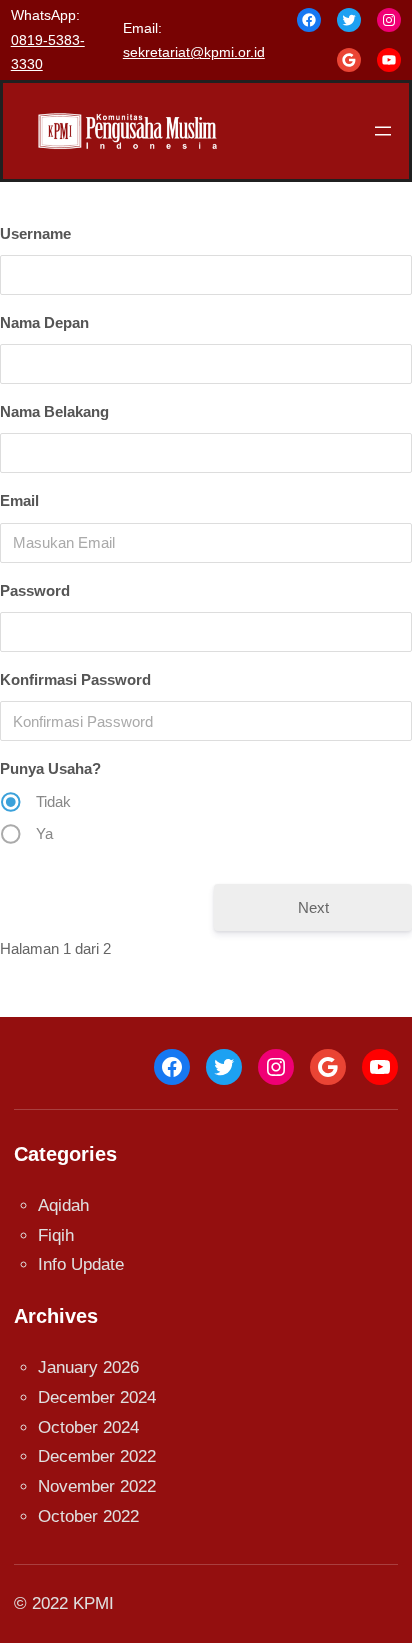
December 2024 (97, 1397)
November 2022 (97, 1486)
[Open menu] (383, 131)
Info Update (81, 1264)
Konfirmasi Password (75, 679)
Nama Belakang (54, 411)
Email (19, 500)
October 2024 (88, 1427)
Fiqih (56, 1235)
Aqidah (63, 1205)
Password (35, 590)
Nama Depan (44, 322)
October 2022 (88, 1516)
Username (35, 233)
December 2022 (97, 1456)
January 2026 (88, 1367)
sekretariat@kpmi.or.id (194, 52)
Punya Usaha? (50, 768)
